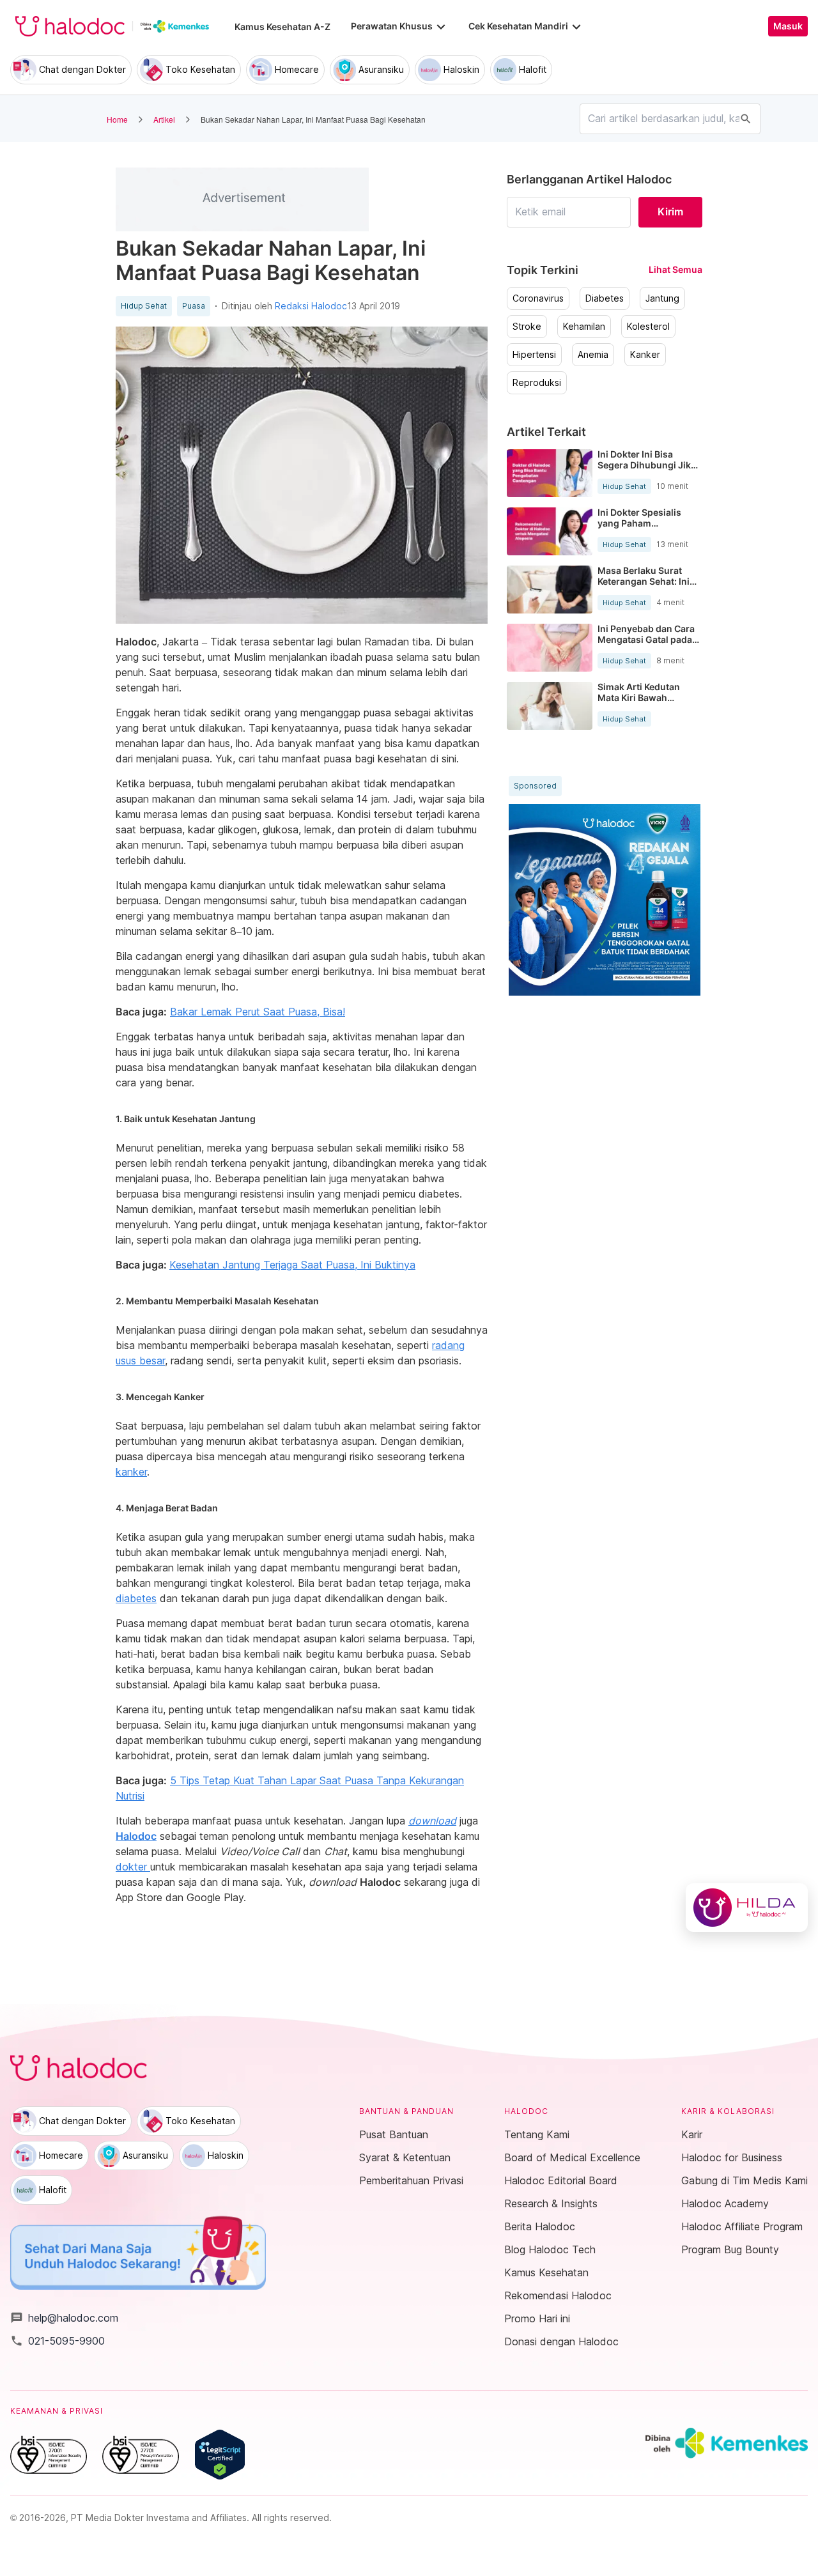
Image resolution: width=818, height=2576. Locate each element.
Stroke (527, 327)
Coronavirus (538, 298)
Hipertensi (534, 355)
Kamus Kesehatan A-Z (282, 27)
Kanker (645, 355)
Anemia (593, 355)
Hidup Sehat (144, 306)
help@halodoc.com (64, 2318)
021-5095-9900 (58, 2341)
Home (117, 119)
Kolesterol (648, 327)
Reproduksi (537, 383)
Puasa (194, 306)
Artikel (164, 119)
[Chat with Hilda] (747, 1908)
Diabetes (605, 298)
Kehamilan (584, 327)
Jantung (662, 298)
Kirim (670, 212)
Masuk (788, 26)
